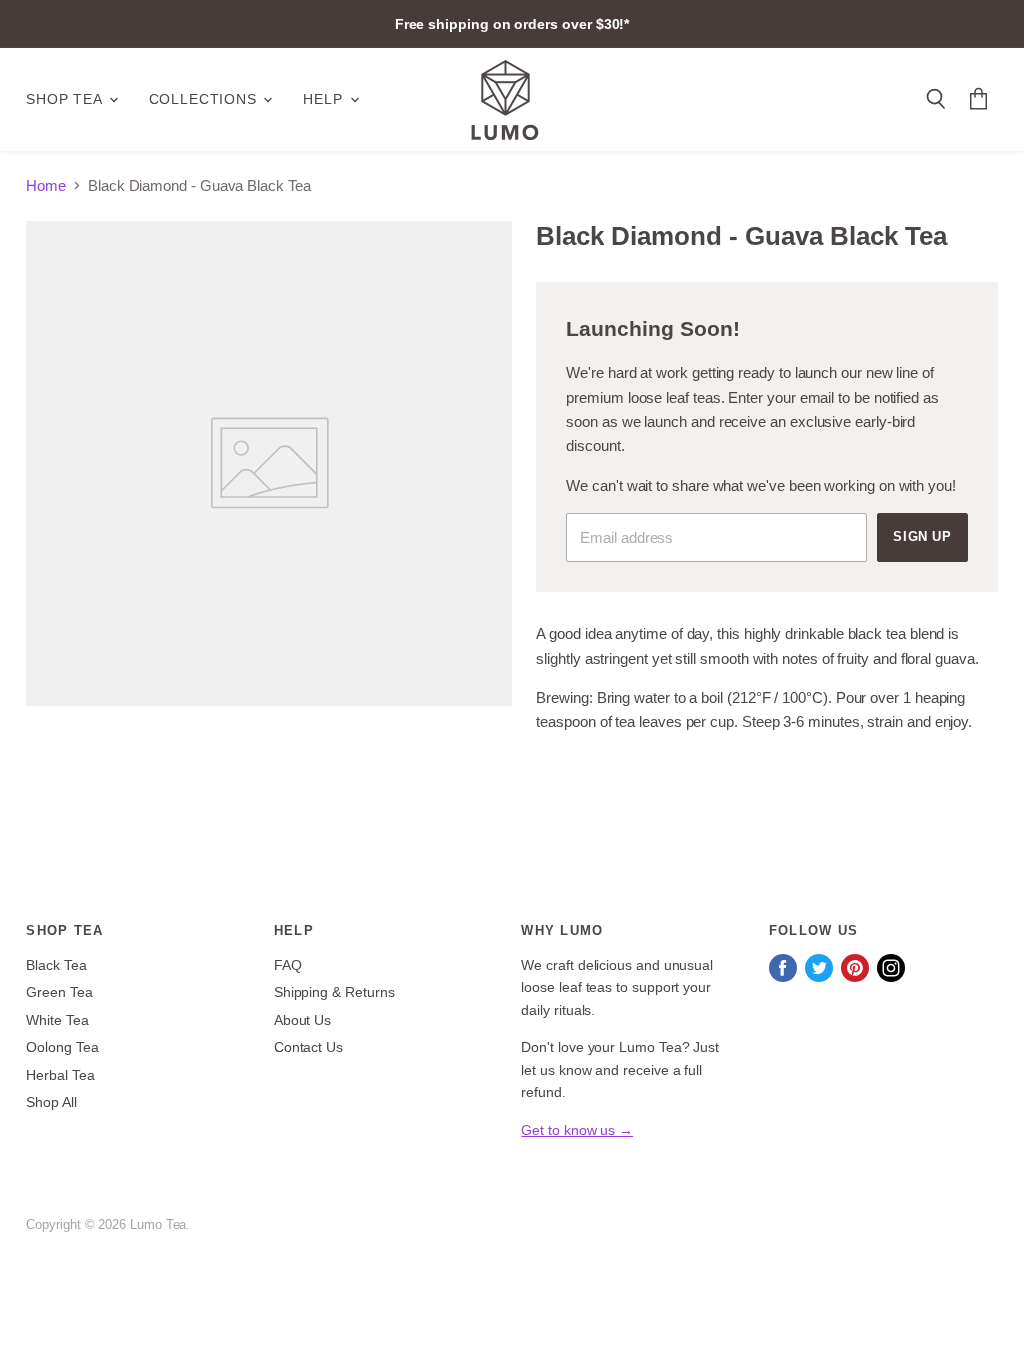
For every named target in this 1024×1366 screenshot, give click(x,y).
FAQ (288, 965)
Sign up (922, 536)
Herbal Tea (60, 1075)
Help (325, 99)
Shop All (51, 1102)
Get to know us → (577, 1130)
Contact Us (308, 1047)
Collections (205, 99)
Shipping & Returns (334, 992)
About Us (302, 1020)
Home (46, 185)
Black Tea (56, 965)
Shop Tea (66, 99)
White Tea (57, 1020)
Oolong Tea (62, 1047)
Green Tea (59, 992)
